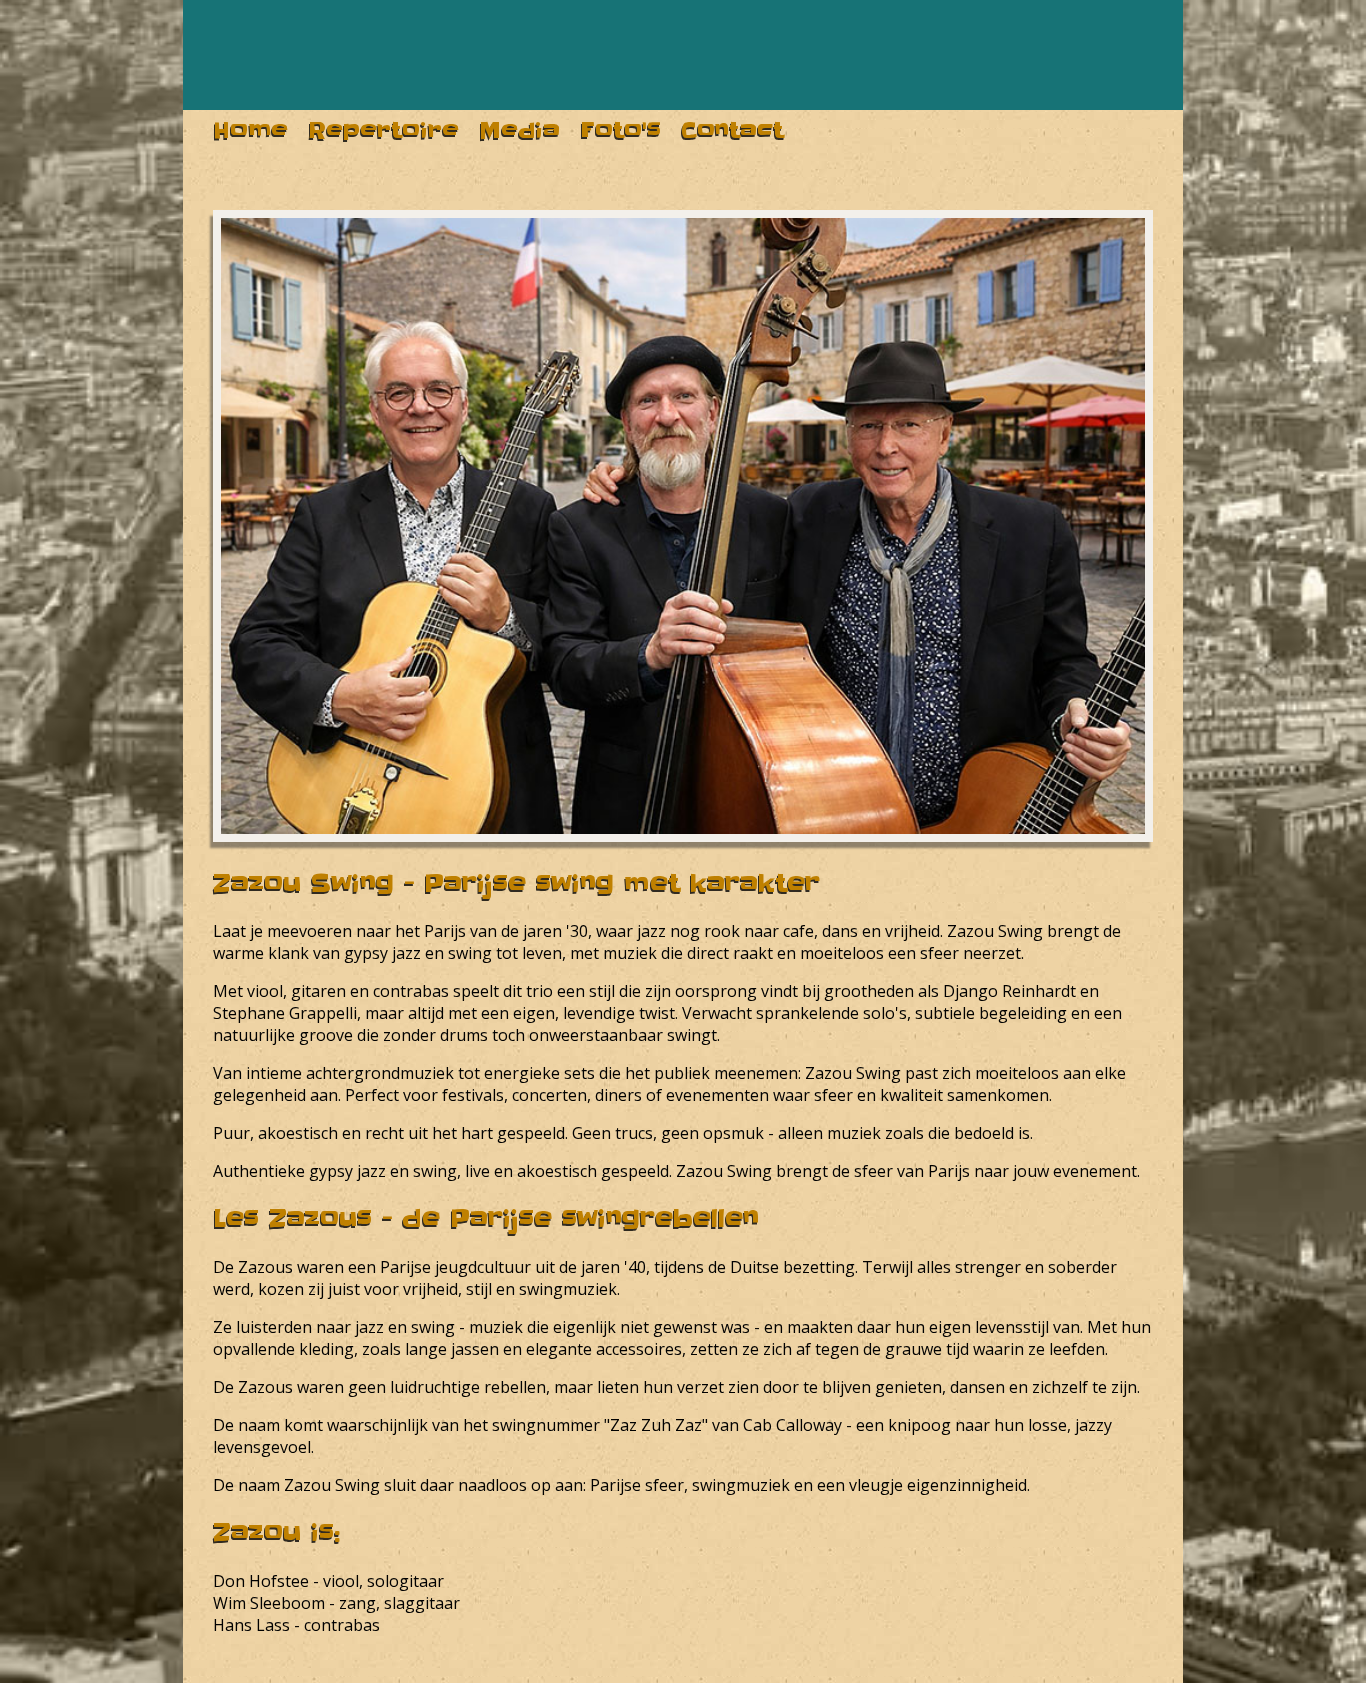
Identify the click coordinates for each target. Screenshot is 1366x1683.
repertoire (383, 130)
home (250, 130)
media (519, 130)
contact (732, 130)
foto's (620, 130)
